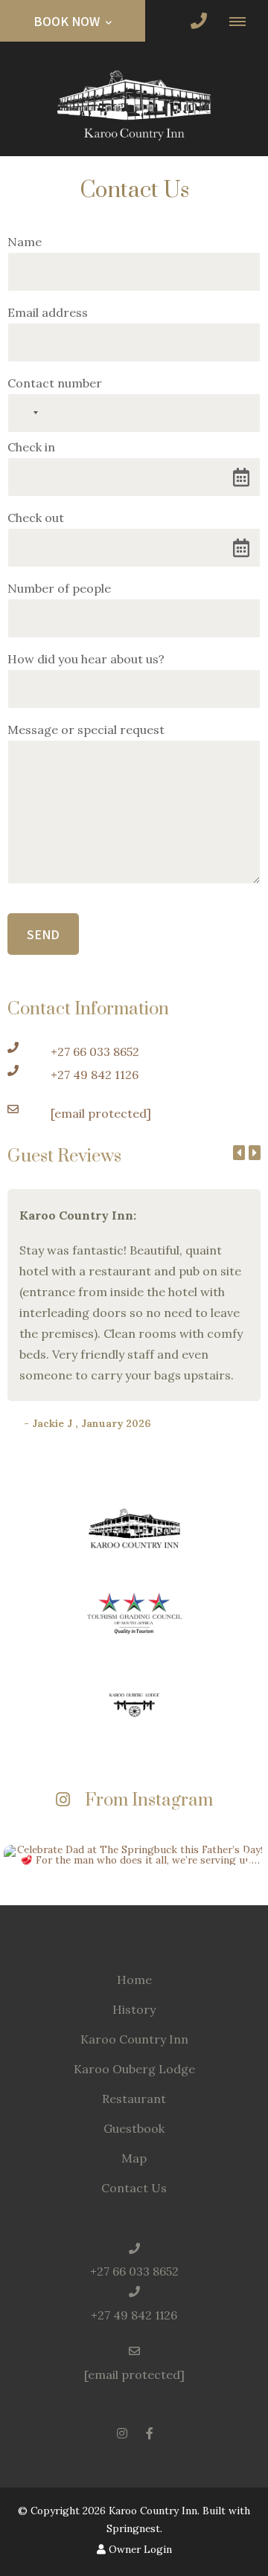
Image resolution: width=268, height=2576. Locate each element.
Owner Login (139, 2549)
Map (134, 2158)
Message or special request (86, 730)
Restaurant (134, 2099)
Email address (48, 312)
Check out (36, 518)
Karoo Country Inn (134, 2039)
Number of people (59, 588)
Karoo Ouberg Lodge (134, 2069)
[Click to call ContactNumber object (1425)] (199, 21)
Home (134, 1980)
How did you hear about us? (86, 659)
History (134, 2009)
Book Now (68, 21)
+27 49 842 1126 (95, 1075)
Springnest (133, 2528)
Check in (31, 447)
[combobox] (25, 413)
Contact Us (134, 2188)
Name (25, 242)
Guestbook (134, 2128)
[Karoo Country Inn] (134, 103)
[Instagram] (122, 2433)
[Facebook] (150, 2433)
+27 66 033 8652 (95, 1052)
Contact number (55, 383)
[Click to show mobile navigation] (243, 21)
